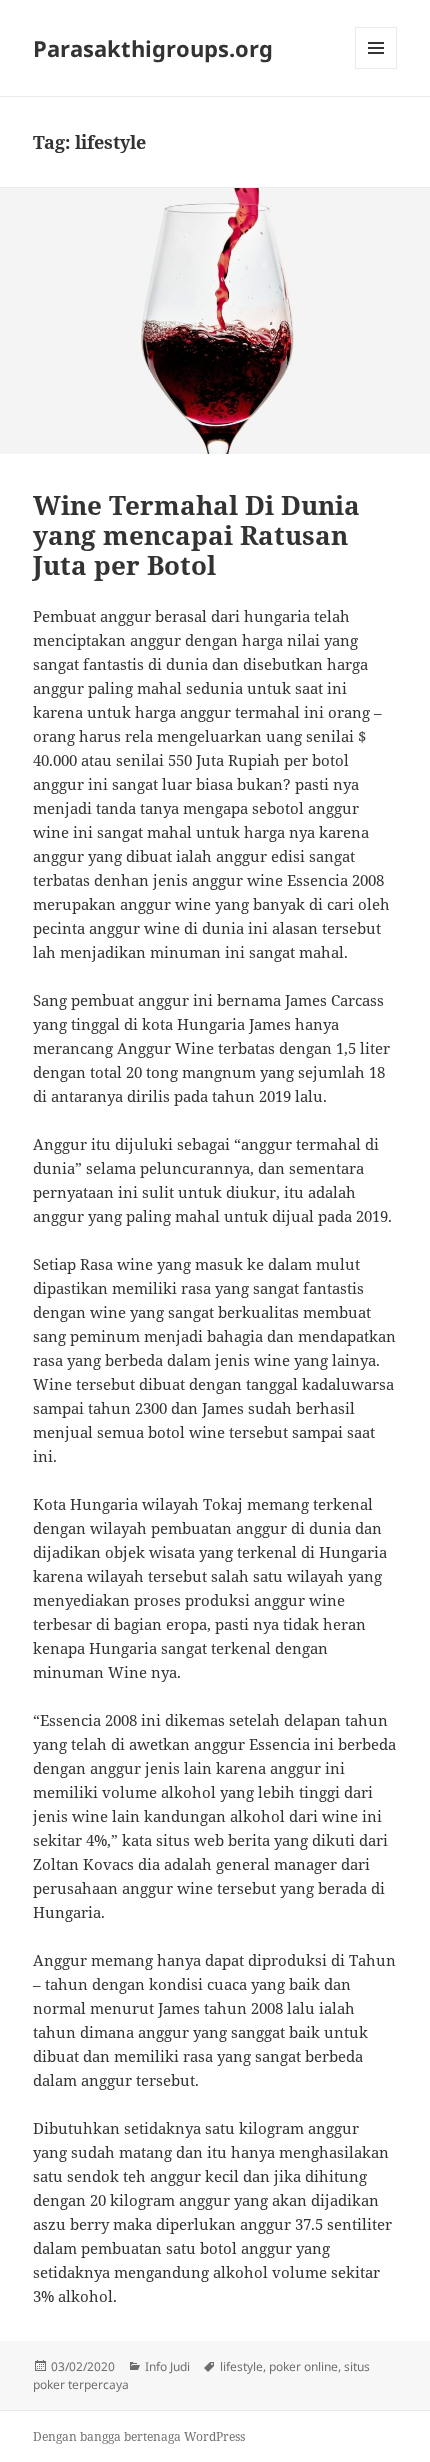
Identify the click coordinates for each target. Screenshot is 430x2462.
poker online (303, 2366)
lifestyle (241, 2366)
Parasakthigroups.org (153, 48)
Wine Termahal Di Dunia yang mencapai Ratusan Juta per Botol (196, 535)
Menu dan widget (376, 68)
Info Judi (167, 2366)
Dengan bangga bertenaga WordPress (139, 2436)
